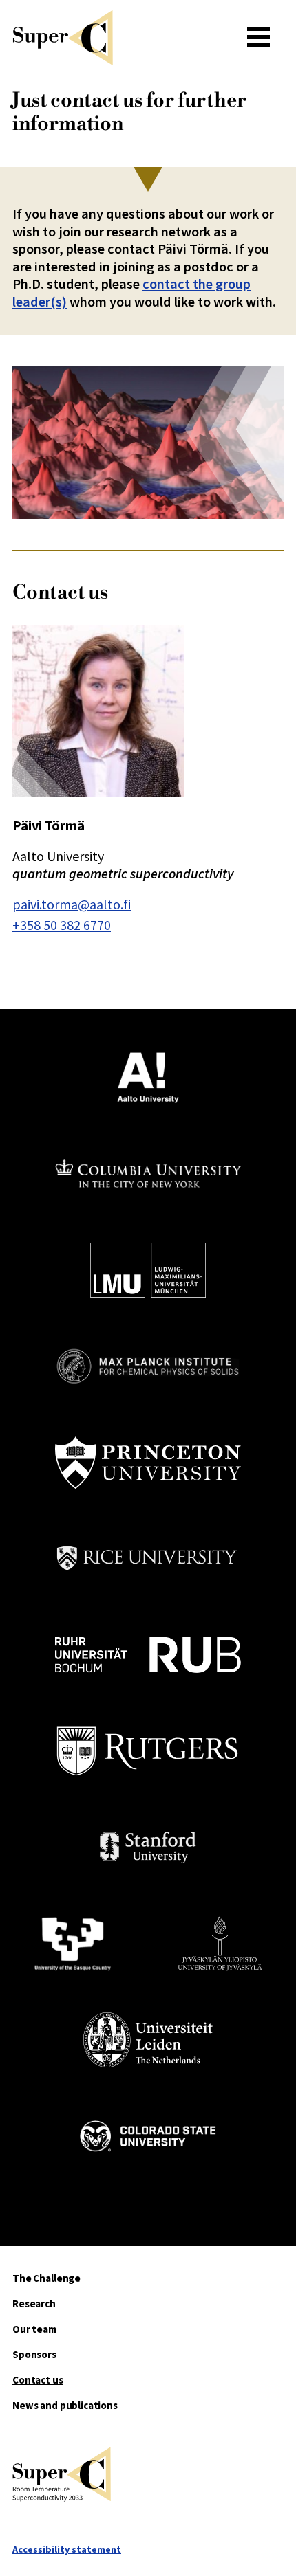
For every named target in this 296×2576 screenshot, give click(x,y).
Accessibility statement (67, 2549)
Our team (34, 2329)
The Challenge (46, 2278)
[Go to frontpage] (123, 38)
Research (34, 2303)
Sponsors (34, 2354)
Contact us (38, 2380)
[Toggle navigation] (258, 38)
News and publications (65, 2405)
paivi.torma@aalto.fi (72, 904)
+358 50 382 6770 (62, 925)
